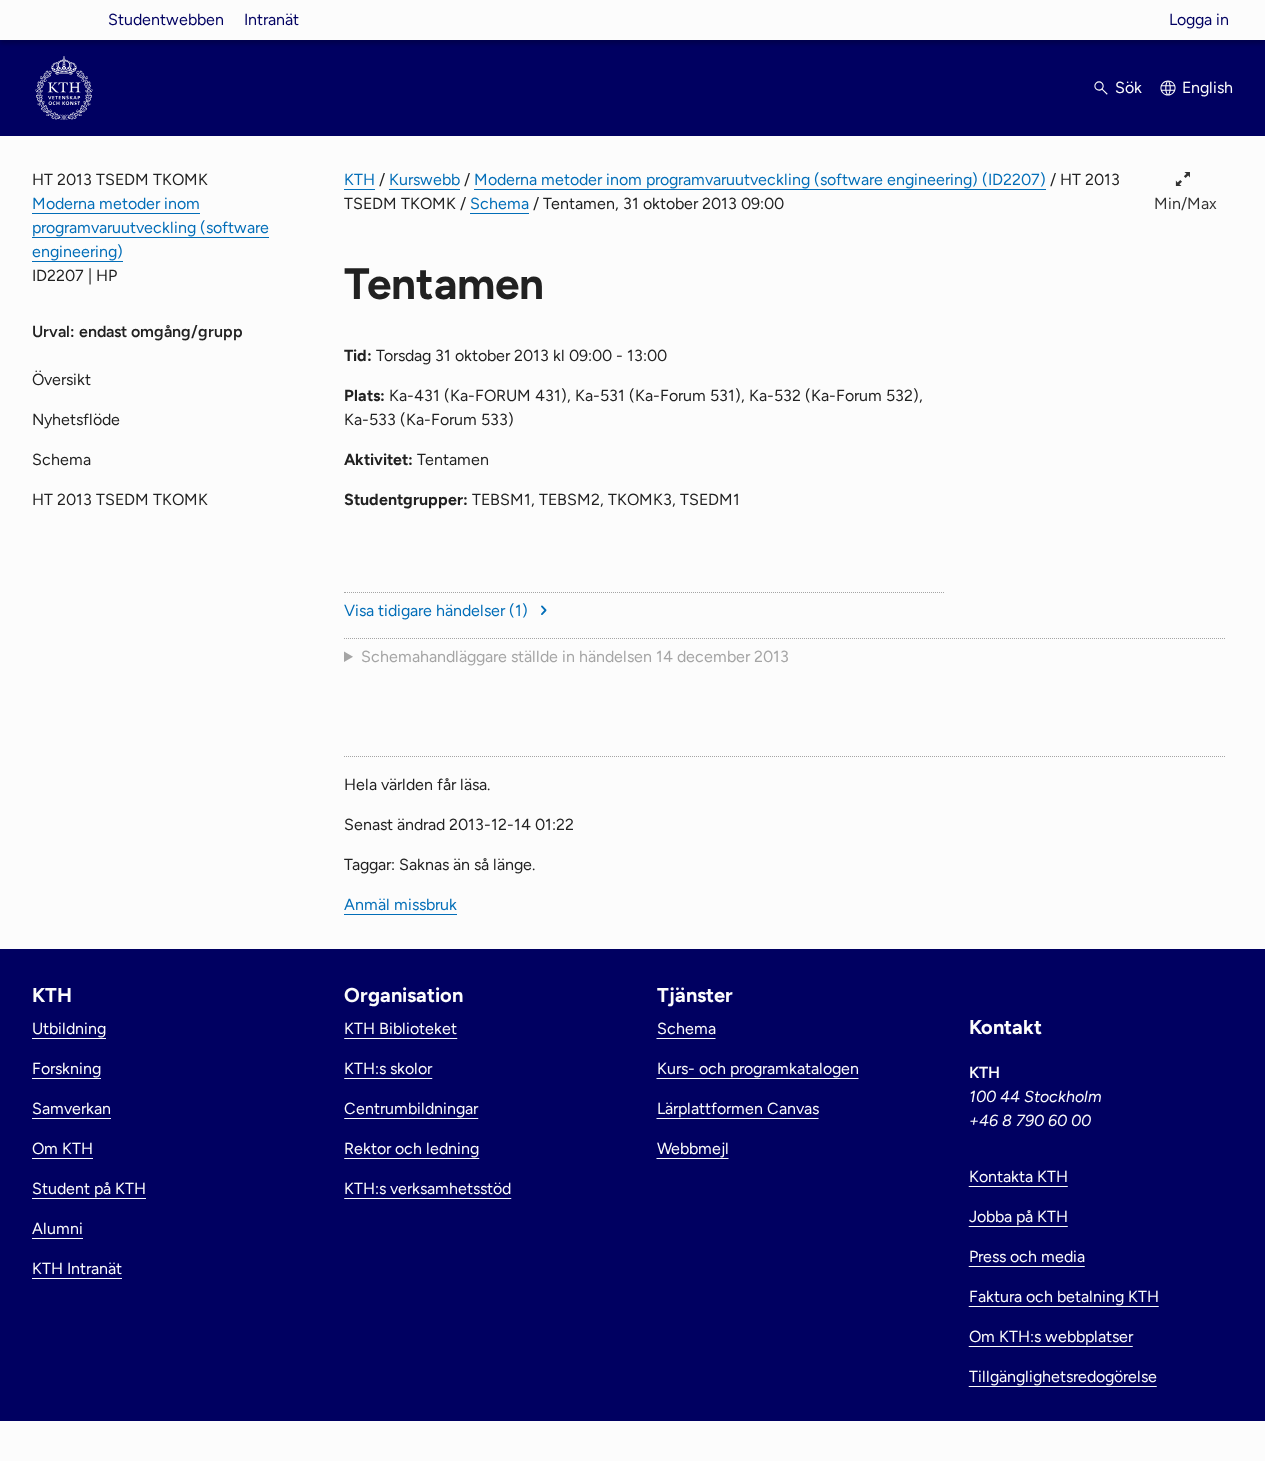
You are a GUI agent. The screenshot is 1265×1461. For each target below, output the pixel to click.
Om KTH (62, 1148)
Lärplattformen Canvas (738, 1108)
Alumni (57, 1228)
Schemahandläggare (575, 656)
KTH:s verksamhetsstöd (427, 1188)
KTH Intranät (77, 1268)
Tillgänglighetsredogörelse (1063, 1376)
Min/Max (1185, 203)
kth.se (64, 19)
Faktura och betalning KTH (1064, 1296)
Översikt (61, 379)
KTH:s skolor (388, 1068)
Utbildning (69, 1028)
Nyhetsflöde (76, 419)
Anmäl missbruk (400, 904)
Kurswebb (424, 179)
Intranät (271, 19)
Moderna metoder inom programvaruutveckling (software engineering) (150, 227)
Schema (499, 203)
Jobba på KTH (1018, 1216)
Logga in (1199, 19)
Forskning (66, 1068)
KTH (359, 179)
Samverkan (71, 1108)
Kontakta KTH (1018, 1176)
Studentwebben (166, 19)
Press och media (1027, 1256)
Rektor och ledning (411, 1148)
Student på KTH (89, 1188)
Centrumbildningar (411, 1108)
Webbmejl (693, 1148)
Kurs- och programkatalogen (758, 1068)
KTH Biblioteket (400, 1028)
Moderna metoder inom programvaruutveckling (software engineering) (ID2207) (760, 179)
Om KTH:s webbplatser (1051, 1336)
